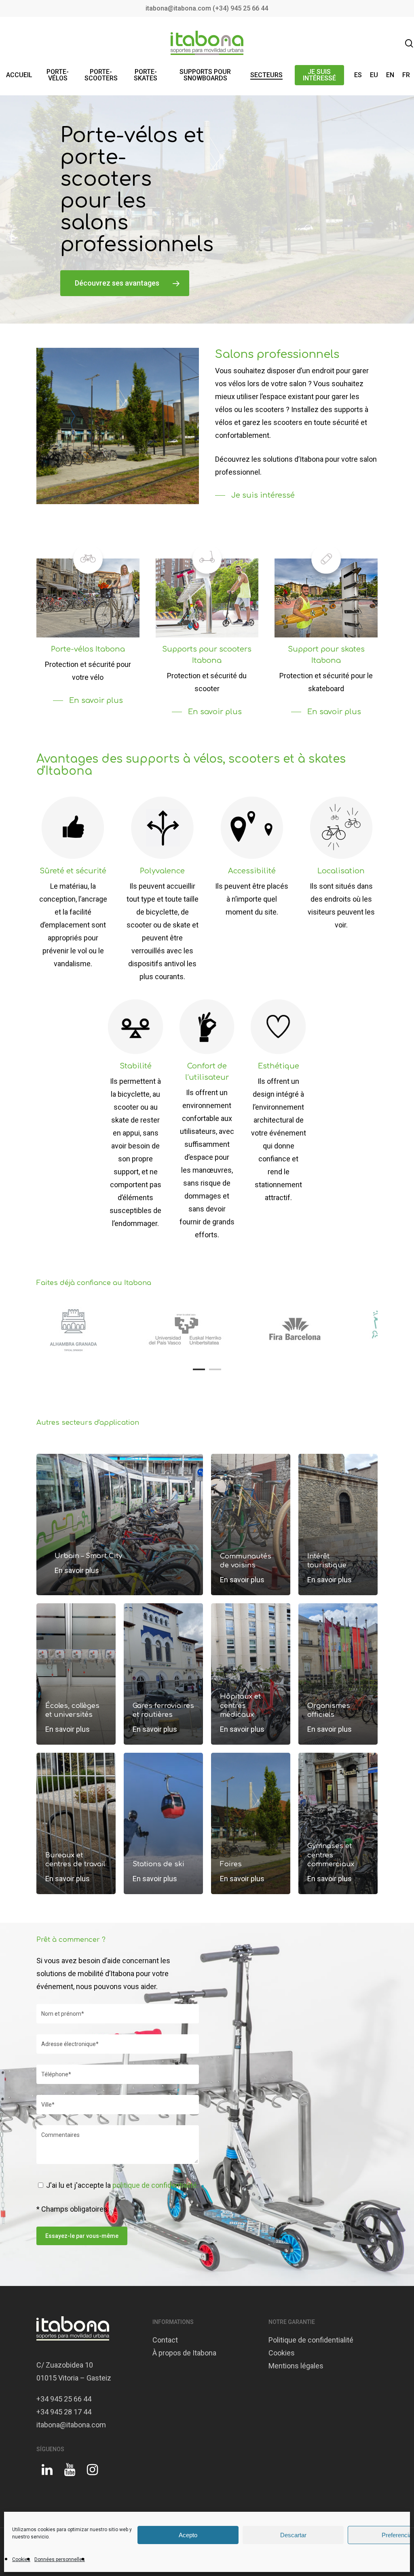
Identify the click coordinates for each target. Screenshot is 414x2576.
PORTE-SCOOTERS (101, 75)
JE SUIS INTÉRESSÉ (319, 75)
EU (374, 75)
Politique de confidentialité (311, 2340)
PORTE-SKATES (146, 75)
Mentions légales (296, 2366)
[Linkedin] (47, 2473)
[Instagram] (92, 2473)
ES (358, 75)
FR (406, 75)
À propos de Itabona (184, 2353)
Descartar (293, 2535)
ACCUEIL (19, 75)
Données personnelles (60, 2559)
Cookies (21, 2559)
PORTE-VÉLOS (58, 75)
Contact (165, 2340)
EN (390, 75)
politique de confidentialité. (155, 2185)
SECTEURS (266, 75)
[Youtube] (70, 2473)
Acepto (188, 2535)
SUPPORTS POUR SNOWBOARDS (205, 75)
